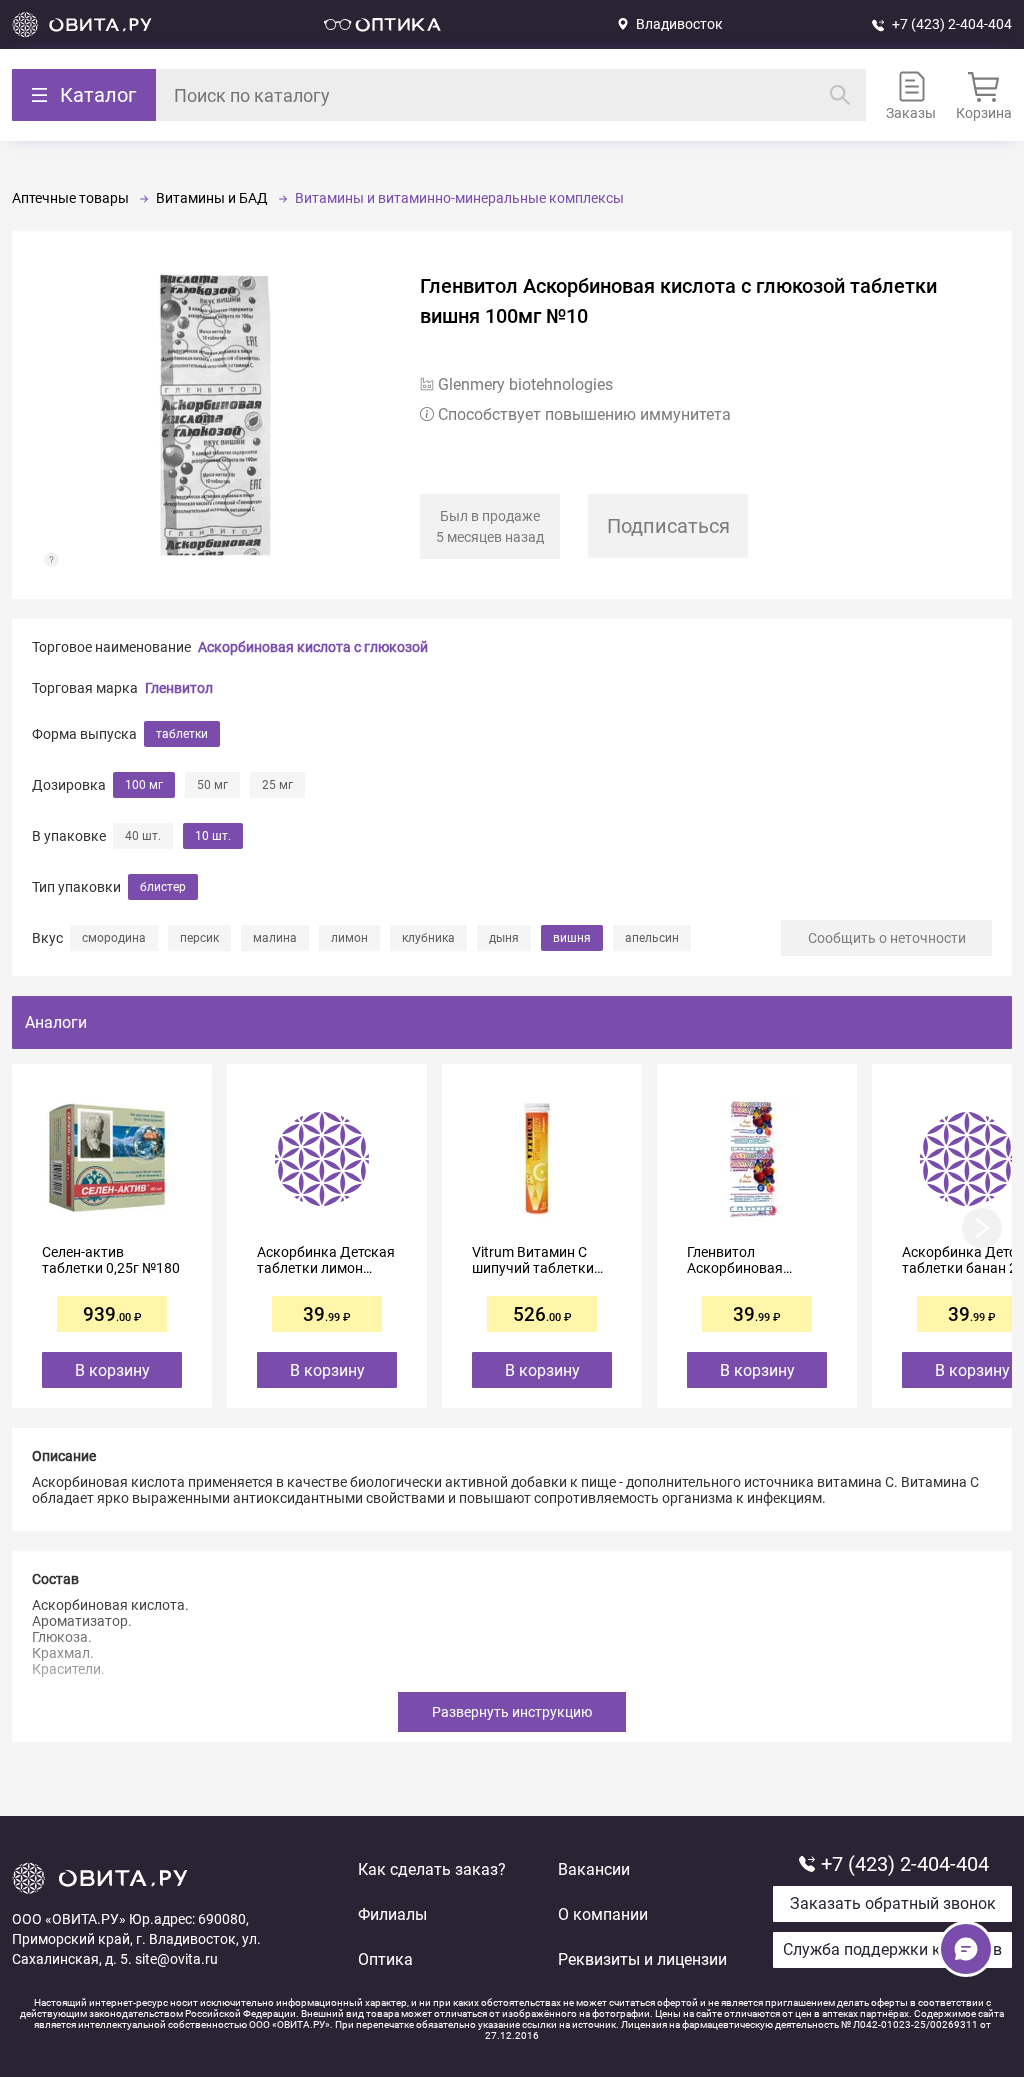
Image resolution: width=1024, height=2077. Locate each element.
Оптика (385, 1959)
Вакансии (594, 1869)
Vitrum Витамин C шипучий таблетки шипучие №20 (533, 1260)
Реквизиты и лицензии (642, 1959)
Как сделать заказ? (432, 1869)
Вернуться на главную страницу (82, 24)
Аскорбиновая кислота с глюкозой (313, 647)
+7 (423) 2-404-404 (952, 24)
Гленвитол (179, 688)
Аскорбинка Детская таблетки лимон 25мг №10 (326, 1260)
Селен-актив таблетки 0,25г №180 (111, 1260)
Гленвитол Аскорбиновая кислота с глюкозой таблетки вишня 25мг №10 (752, 1260)
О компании (603, 1914)
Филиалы (392, 1914)
